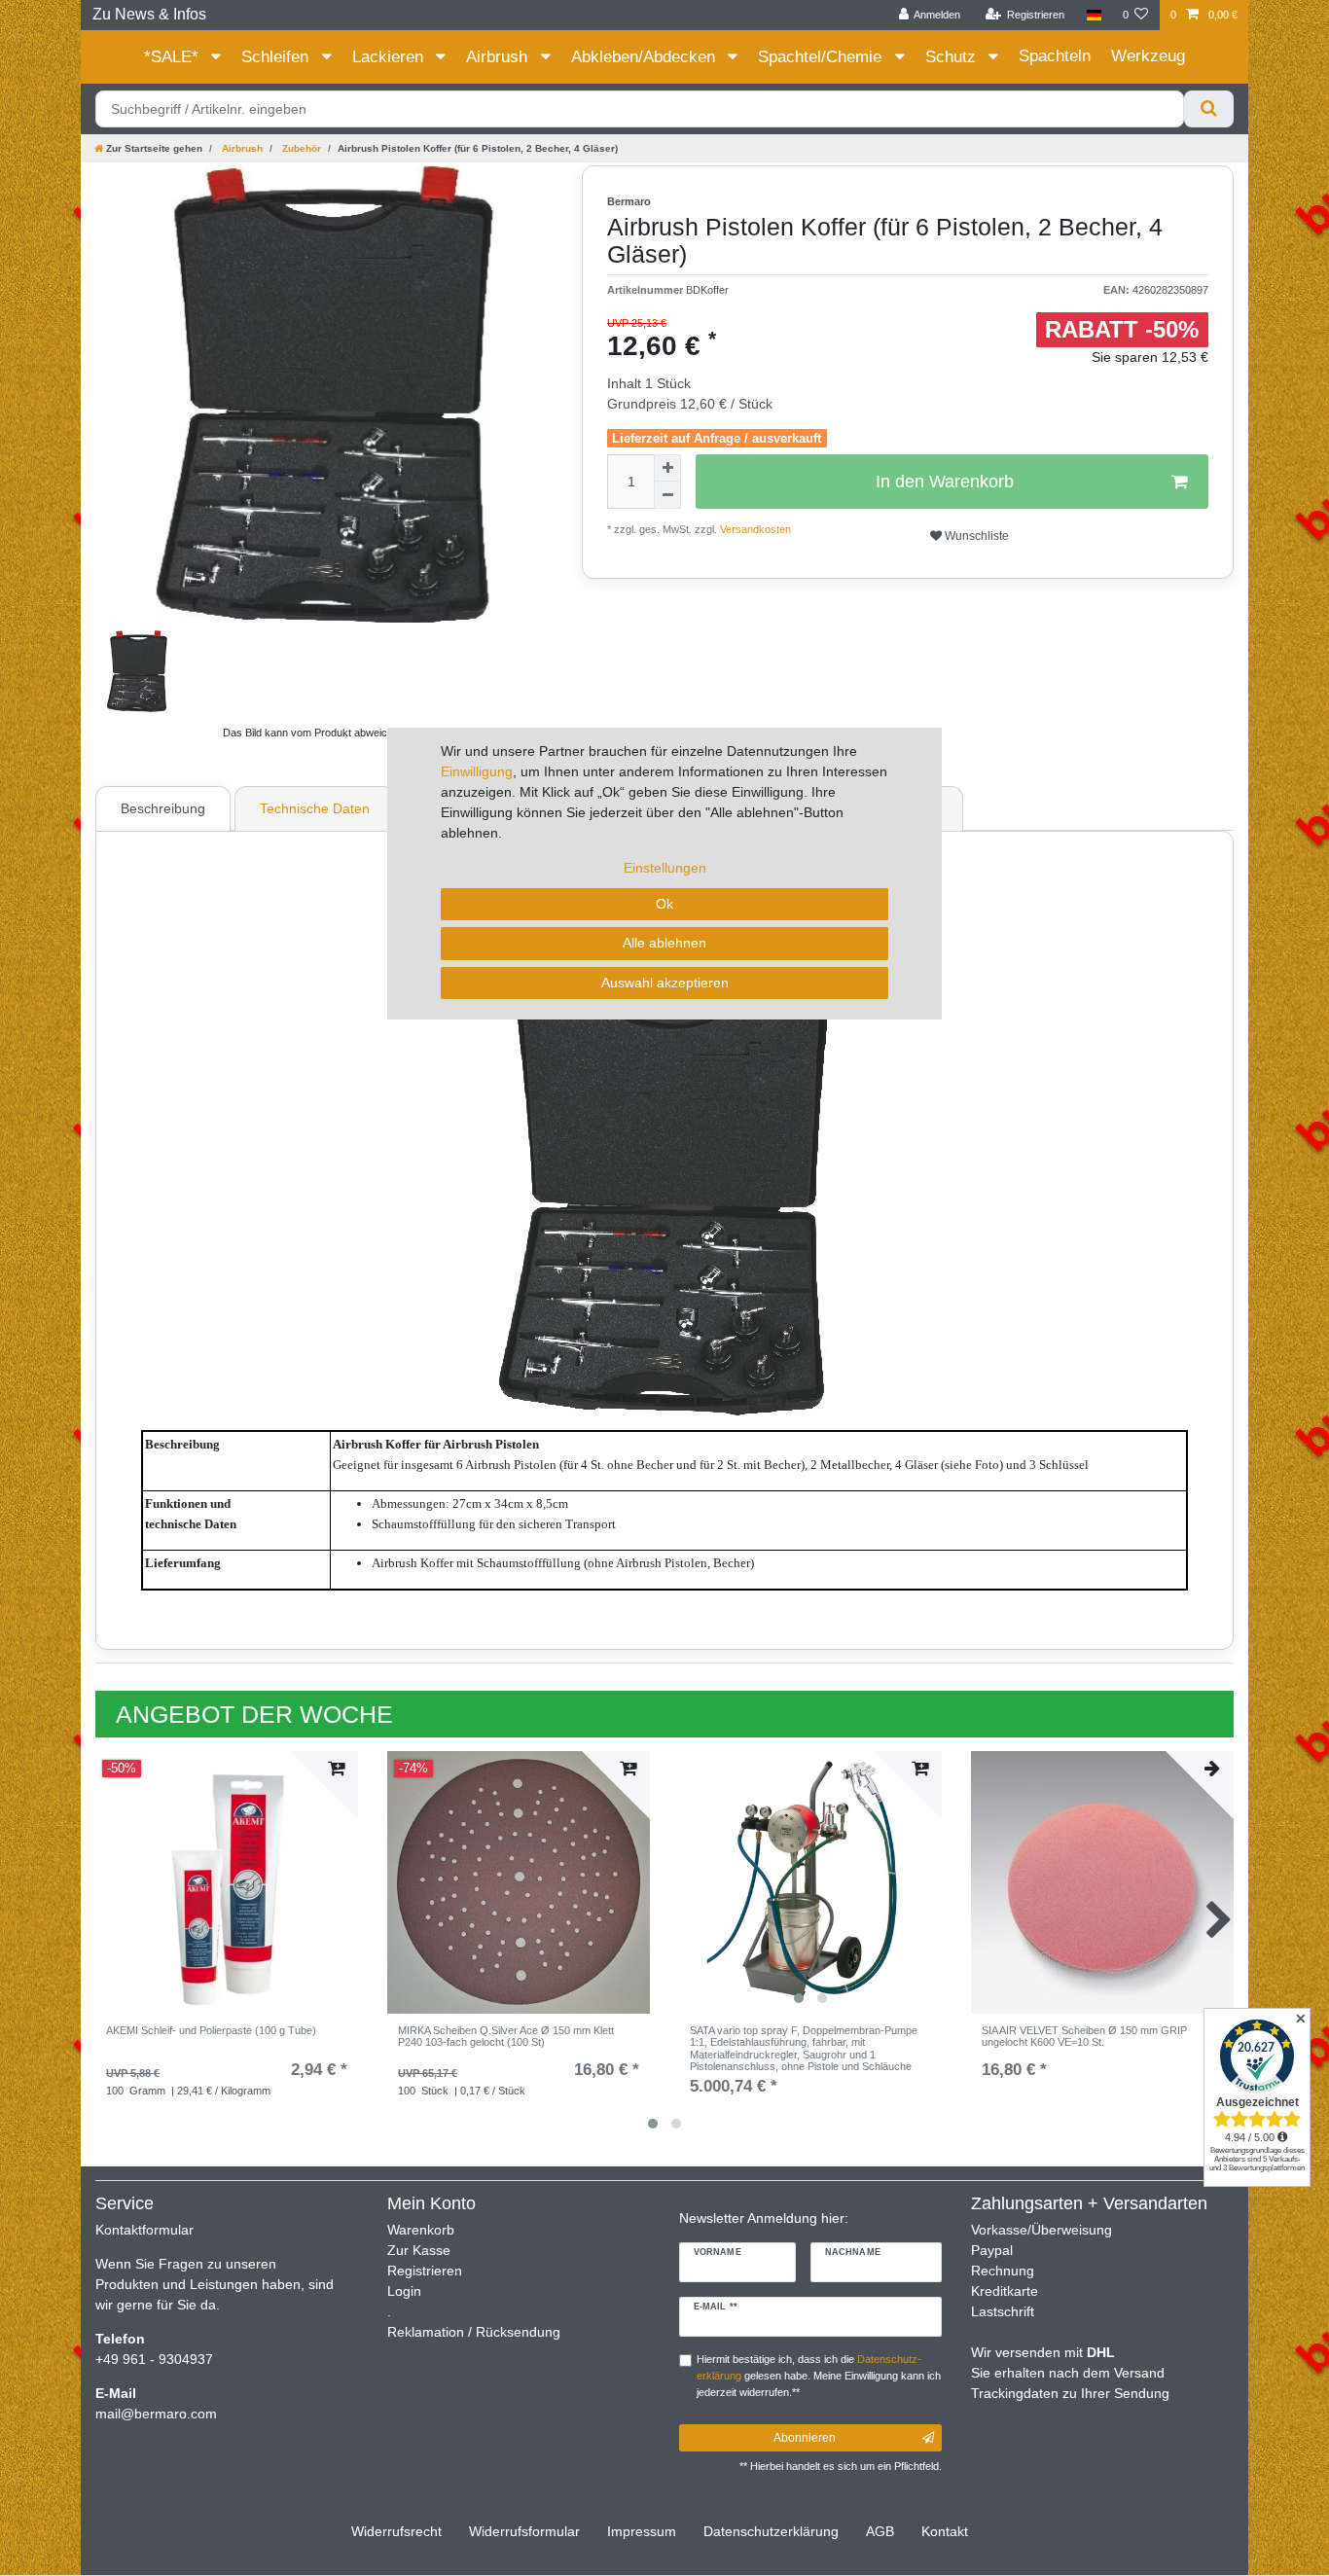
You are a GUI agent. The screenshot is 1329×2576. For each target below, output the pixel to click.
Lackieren (390, 57)
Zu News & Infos (149, 14)
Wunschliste (975, 536)
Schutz (953, 57)
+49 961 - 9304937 (154, 2359)
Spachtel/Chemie (822, 57)
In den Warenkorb (945, 482)
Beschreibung (163, 808)
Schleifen (277, 57)
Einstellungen (665, 868)
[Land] (1093, 15)
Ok (664, 904)
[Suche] (1209, 109)
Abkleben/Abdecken (646, 57)
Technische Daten (315, 808)
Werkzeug (1148, 56)
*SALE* (174, 57)
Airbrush (499, 57)
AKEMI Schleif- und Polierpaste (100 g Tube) (211, 2030)
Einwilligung (477, 771)
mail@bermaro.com (156, 2414)
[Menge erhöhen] (667, 468)
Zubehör (300, 148)
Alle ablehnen (664, 943)
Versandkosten (754, 529)
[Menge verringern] (667, 495)
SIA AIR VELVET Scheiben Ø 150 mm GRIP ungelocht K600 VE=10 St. (1084, 2036)
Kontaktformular (144, 2230)
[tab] (165, 808)
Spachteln (1055, 56)
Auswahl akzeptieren (665, 983)
